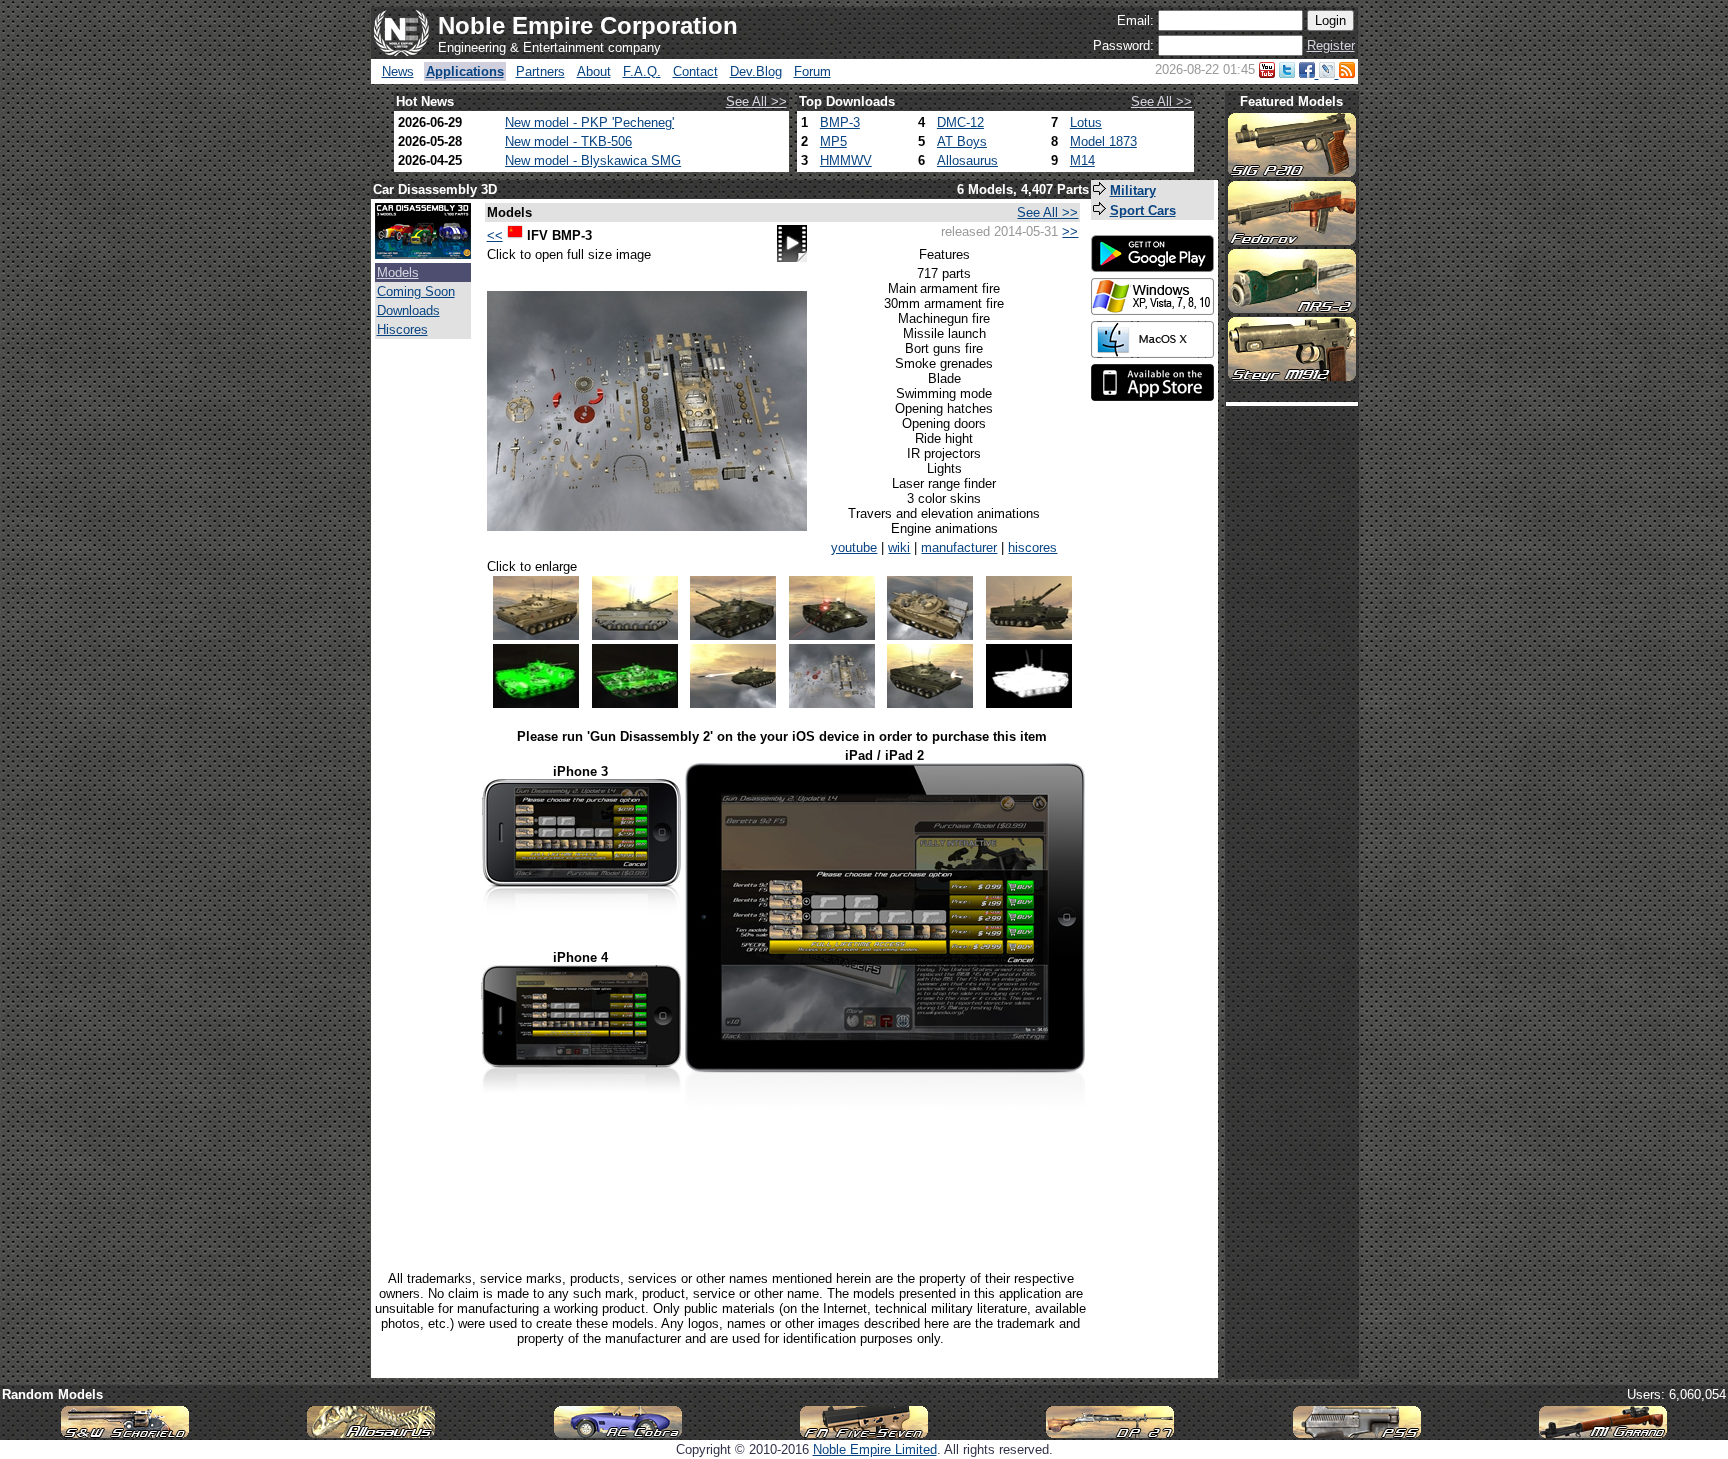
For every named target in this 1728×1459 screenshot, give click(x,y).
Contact (695, 71)
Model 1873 (1103, 141)
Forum (812, 71)
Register (1331, 45)
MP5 (833, 141)
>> (1070, 231)
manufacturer (959, 547)
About (594, 71)
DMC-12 (960, 122)
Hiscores (402, 329)
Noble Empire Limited (875, 1449)
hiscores (1032, 547)
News (398, 71)
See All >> (756, 101)
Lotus (1086, 122)
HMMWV (846, 160)
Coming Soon (416, 291)
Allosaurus (967, 160)
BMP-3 (840, 122)
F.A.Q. (642, 71)
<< (495, 235)
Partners (540, 71)
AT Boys (962, 141)
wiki (899, 547)
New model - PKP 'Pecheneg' (589, 122)
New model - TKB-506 (568, 141)
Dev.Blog (756, 71)
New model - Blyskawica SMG (593, 160)
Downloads (408, 310)
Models (398, 272)
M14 (1082, 160)
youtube (854, 547)
